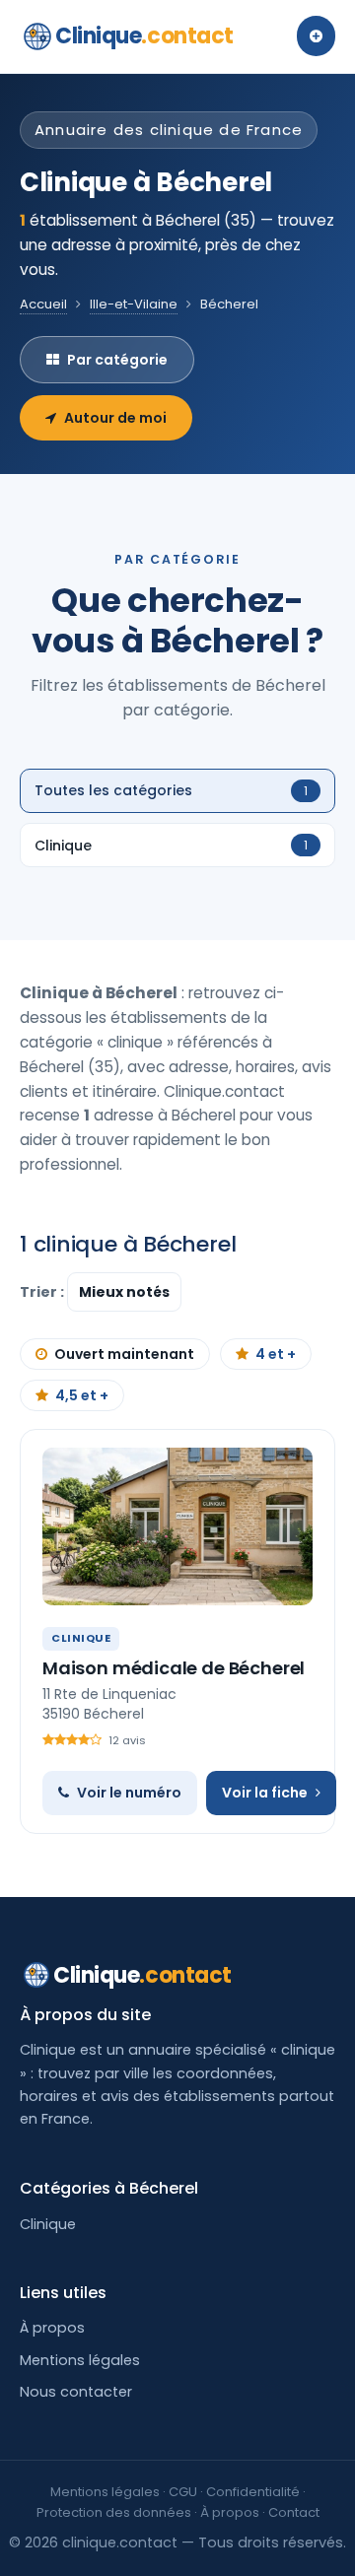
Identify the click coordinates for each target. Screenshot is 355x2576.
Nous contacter (76, 2392)
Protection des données (114, 2512)
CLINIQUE (81, 1638)
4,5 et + (82, 1395)
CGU (183, 2492)
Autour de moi (115, 418)
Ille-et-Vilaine (134, 304)
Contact (294, 2512)
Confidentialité (253, 2492)
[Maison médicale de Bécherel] (177, 1526)
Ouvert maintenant (124, 1354)
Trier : (43, 1292)
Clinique (144, 36)
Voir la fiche (265, 1793)
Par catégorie (117, 360)
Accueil (43, 304)
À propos (52, 2328)
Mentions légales (80, 2360)
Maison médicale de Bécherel (174, 1668)
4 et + (276, 1354)
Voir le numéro (129, 1793)
